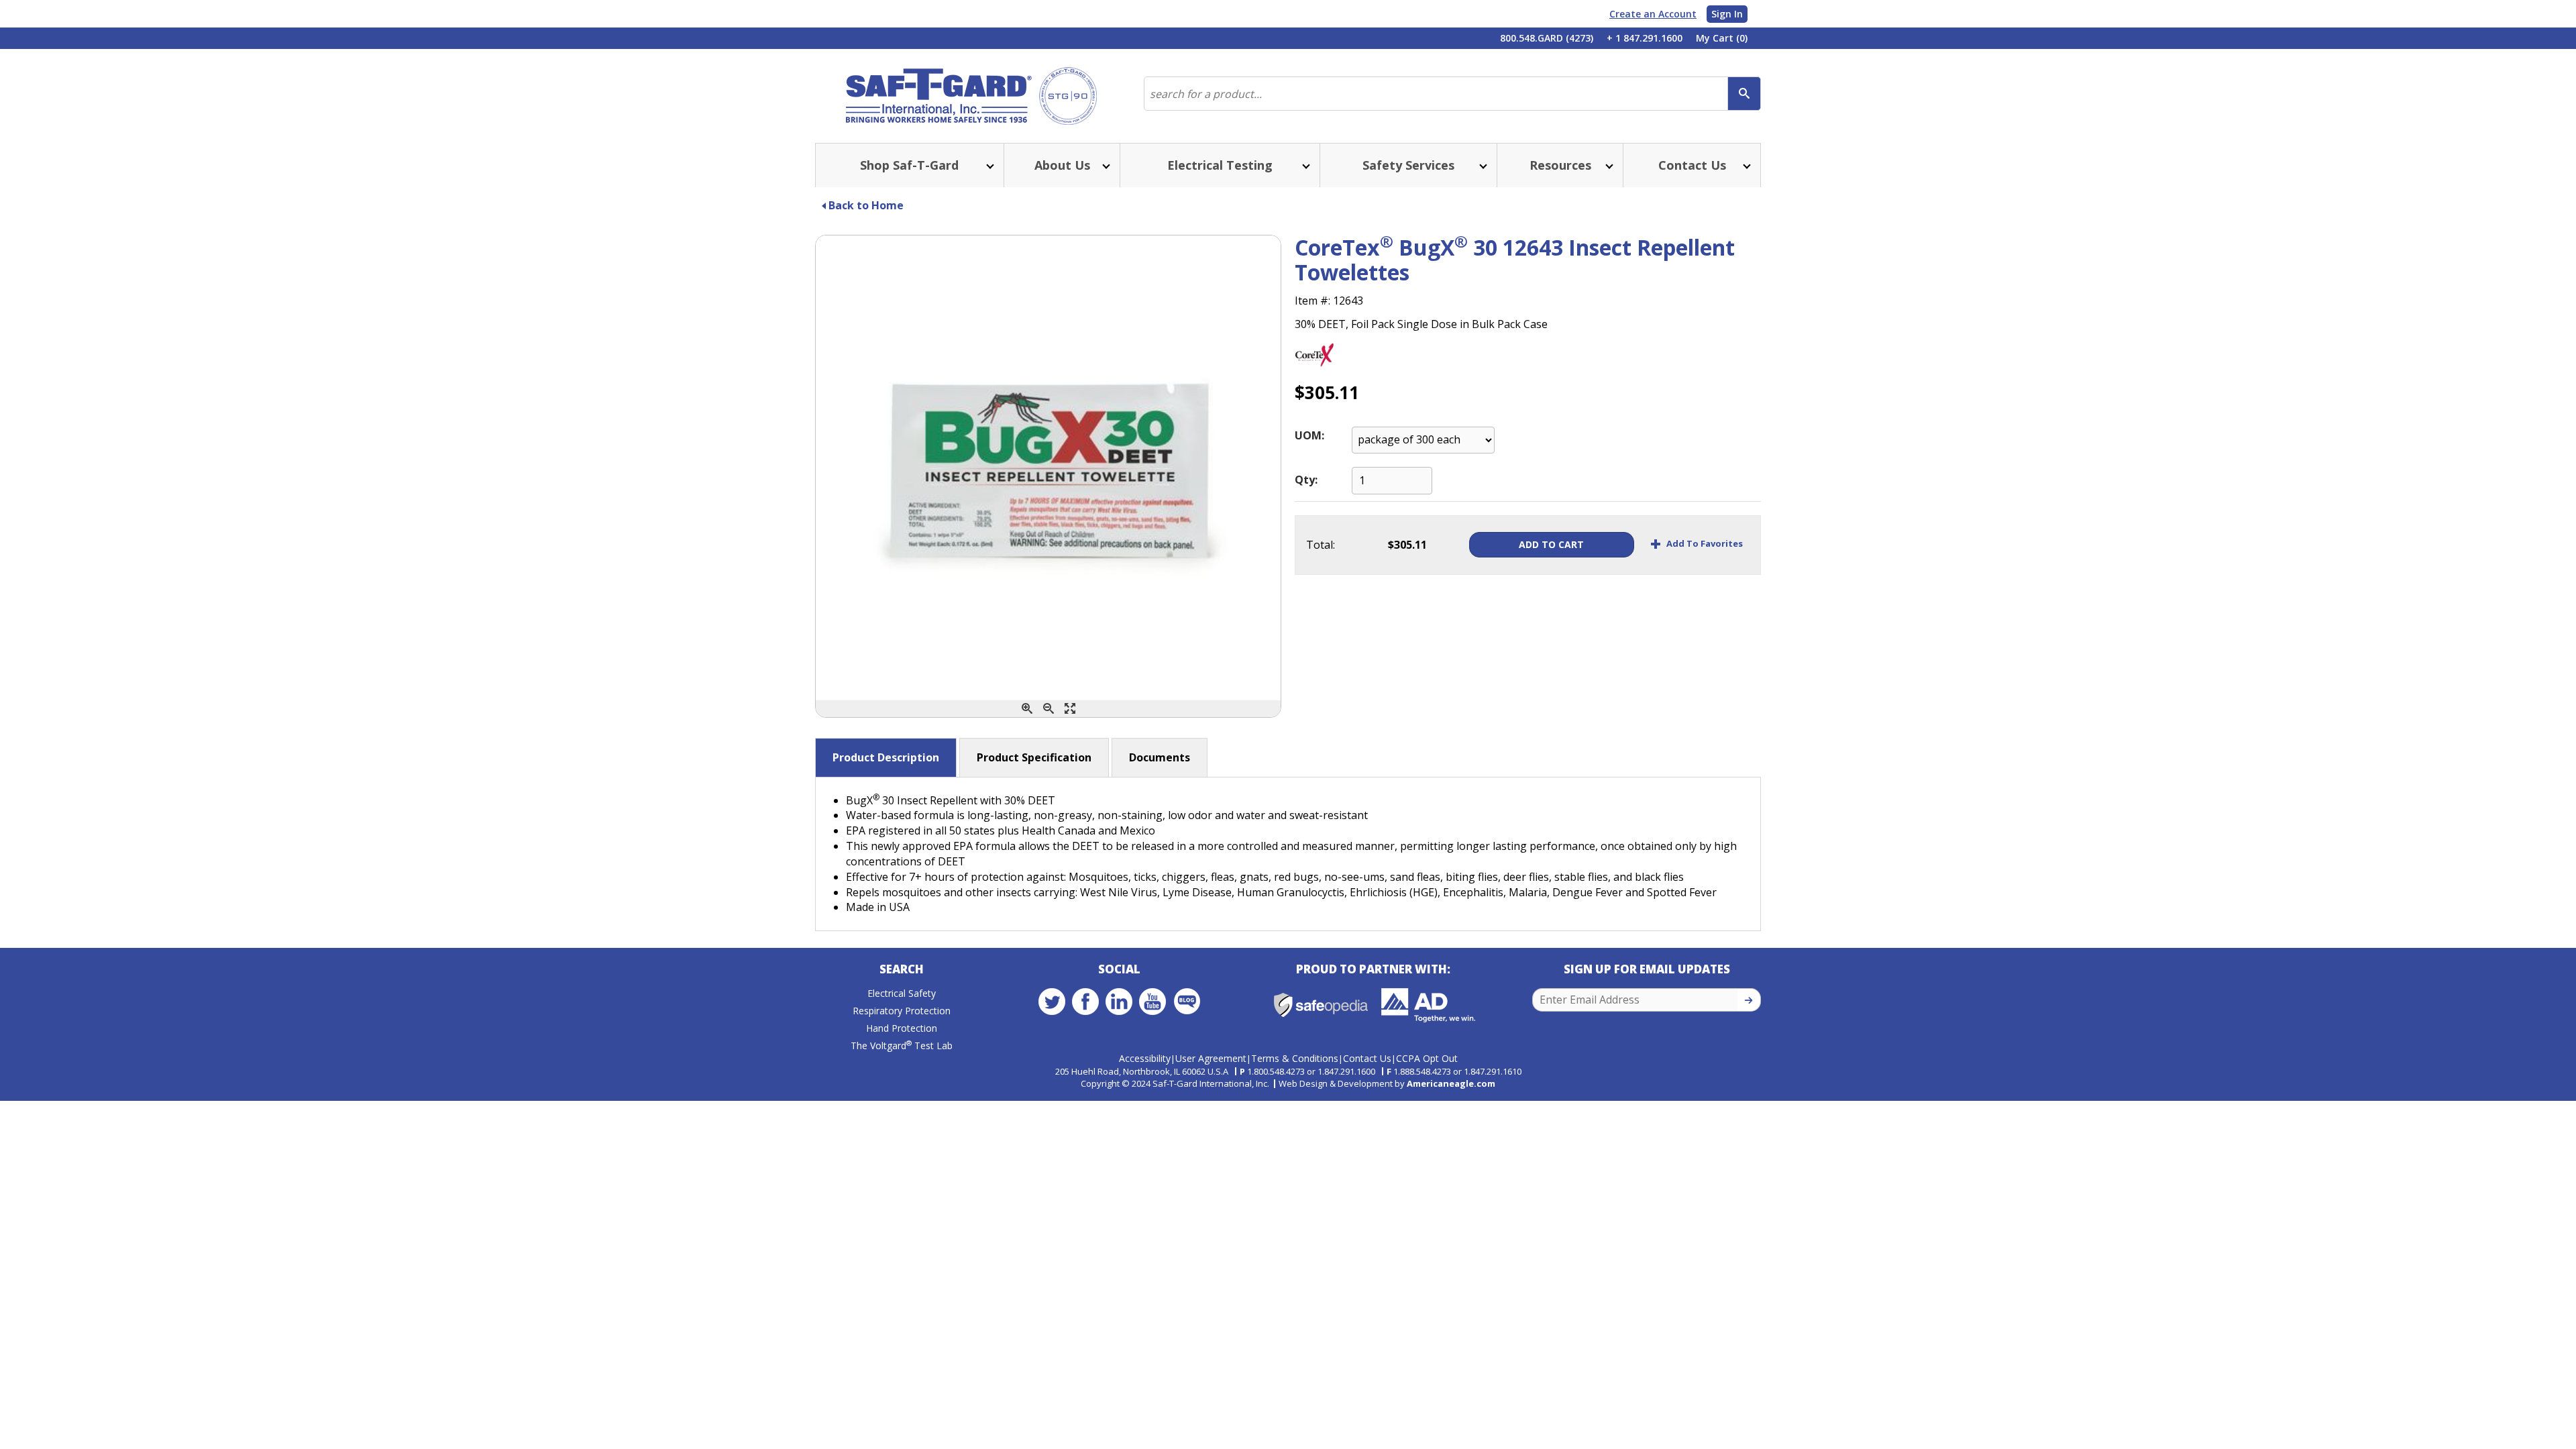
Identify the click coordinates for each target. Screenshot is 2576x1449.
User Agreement (1211, 1058)
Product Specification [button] (1034, 757)
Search (902, 969)
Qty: (1306, 480)
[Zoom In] (1027, 709)
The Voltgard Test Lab (902, 1045)
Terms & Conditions (1295, 1058)
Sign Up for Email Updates (1647, 969)
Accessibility (1145, 1058)
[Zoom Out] (1049, 709)
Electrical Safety (902, 993)
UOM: (1309, 435)
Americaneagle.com (1451, 1083)
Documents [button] (1160, 757)
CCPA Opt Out (1427, 1058)
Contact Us (1367, 1058)
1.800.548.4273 (1276, 1071)
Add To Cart (1551, 544)
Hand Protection (902, 1028)
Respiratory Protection (902, 1011)
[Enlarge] (1070, 709)
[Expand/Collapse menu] (989, 165)
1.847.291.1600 (1346, 1071)
